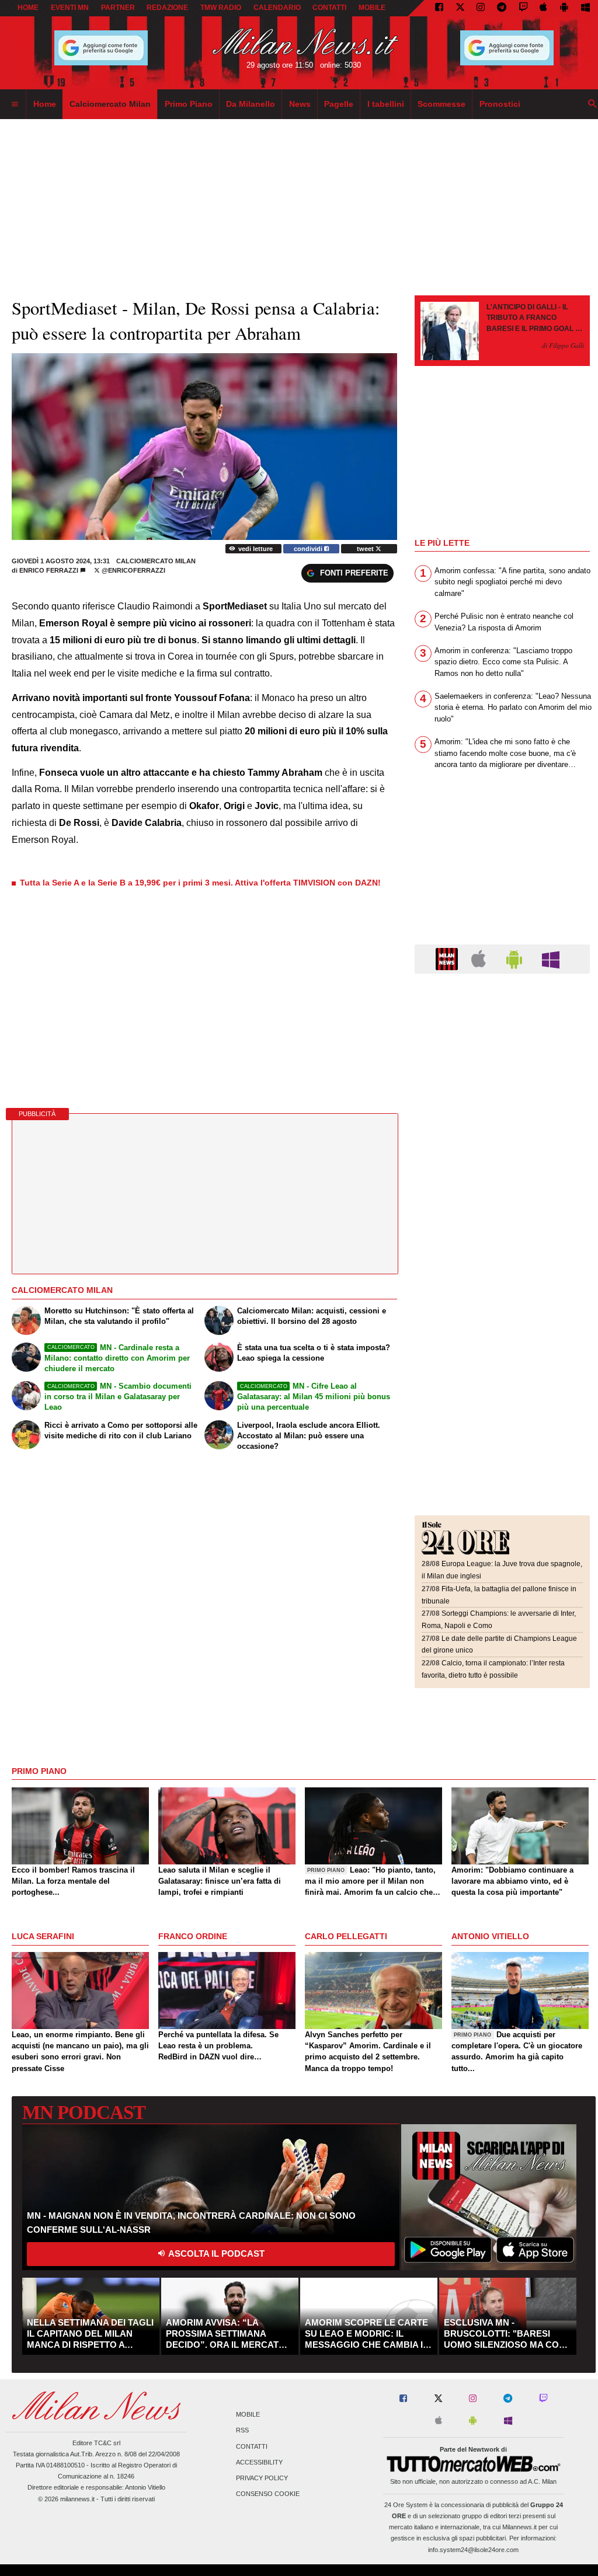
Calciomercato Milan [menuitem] (110, 104)
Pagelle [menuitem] (339, 104)
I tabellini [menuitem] (386, 104)
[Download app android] (564, 8)
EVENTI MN (70, 8)
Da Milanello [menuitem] (251, 104)
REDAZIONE (167, 8)
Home (28, 8)
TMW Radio (221, 8)
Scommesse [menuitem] (441, 104)
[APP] (448, 958)
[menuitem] (15, 104)
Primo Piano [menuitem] (189, 104)
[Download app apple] (544, 8)
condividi (309, 549)
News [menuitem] (300, 104)
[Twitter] (460, 8)
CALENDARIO (277, 8)
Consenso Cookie (268, 2494)
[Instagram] (481, 8)
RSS (242, 2431)
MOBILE (372, 8)
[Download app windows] (585, 8)
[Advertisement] (502, 1054)
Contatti (252, 2446)
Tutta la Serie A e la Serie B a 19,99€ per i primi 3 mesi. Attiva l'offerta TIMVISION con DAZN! (200, 883)
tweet (366, 549)
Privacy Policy (262, 2478)
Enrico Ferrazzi (49, 570)
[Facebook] (439, 8)
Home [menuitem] (45, 104)
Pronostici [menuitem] (500, 104)
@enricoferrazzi (133, 570)
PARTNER (118, 8)
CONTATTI (329, 8)
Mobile (248, 2415)
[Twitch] (523, 8)
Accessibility (259, 2462)
